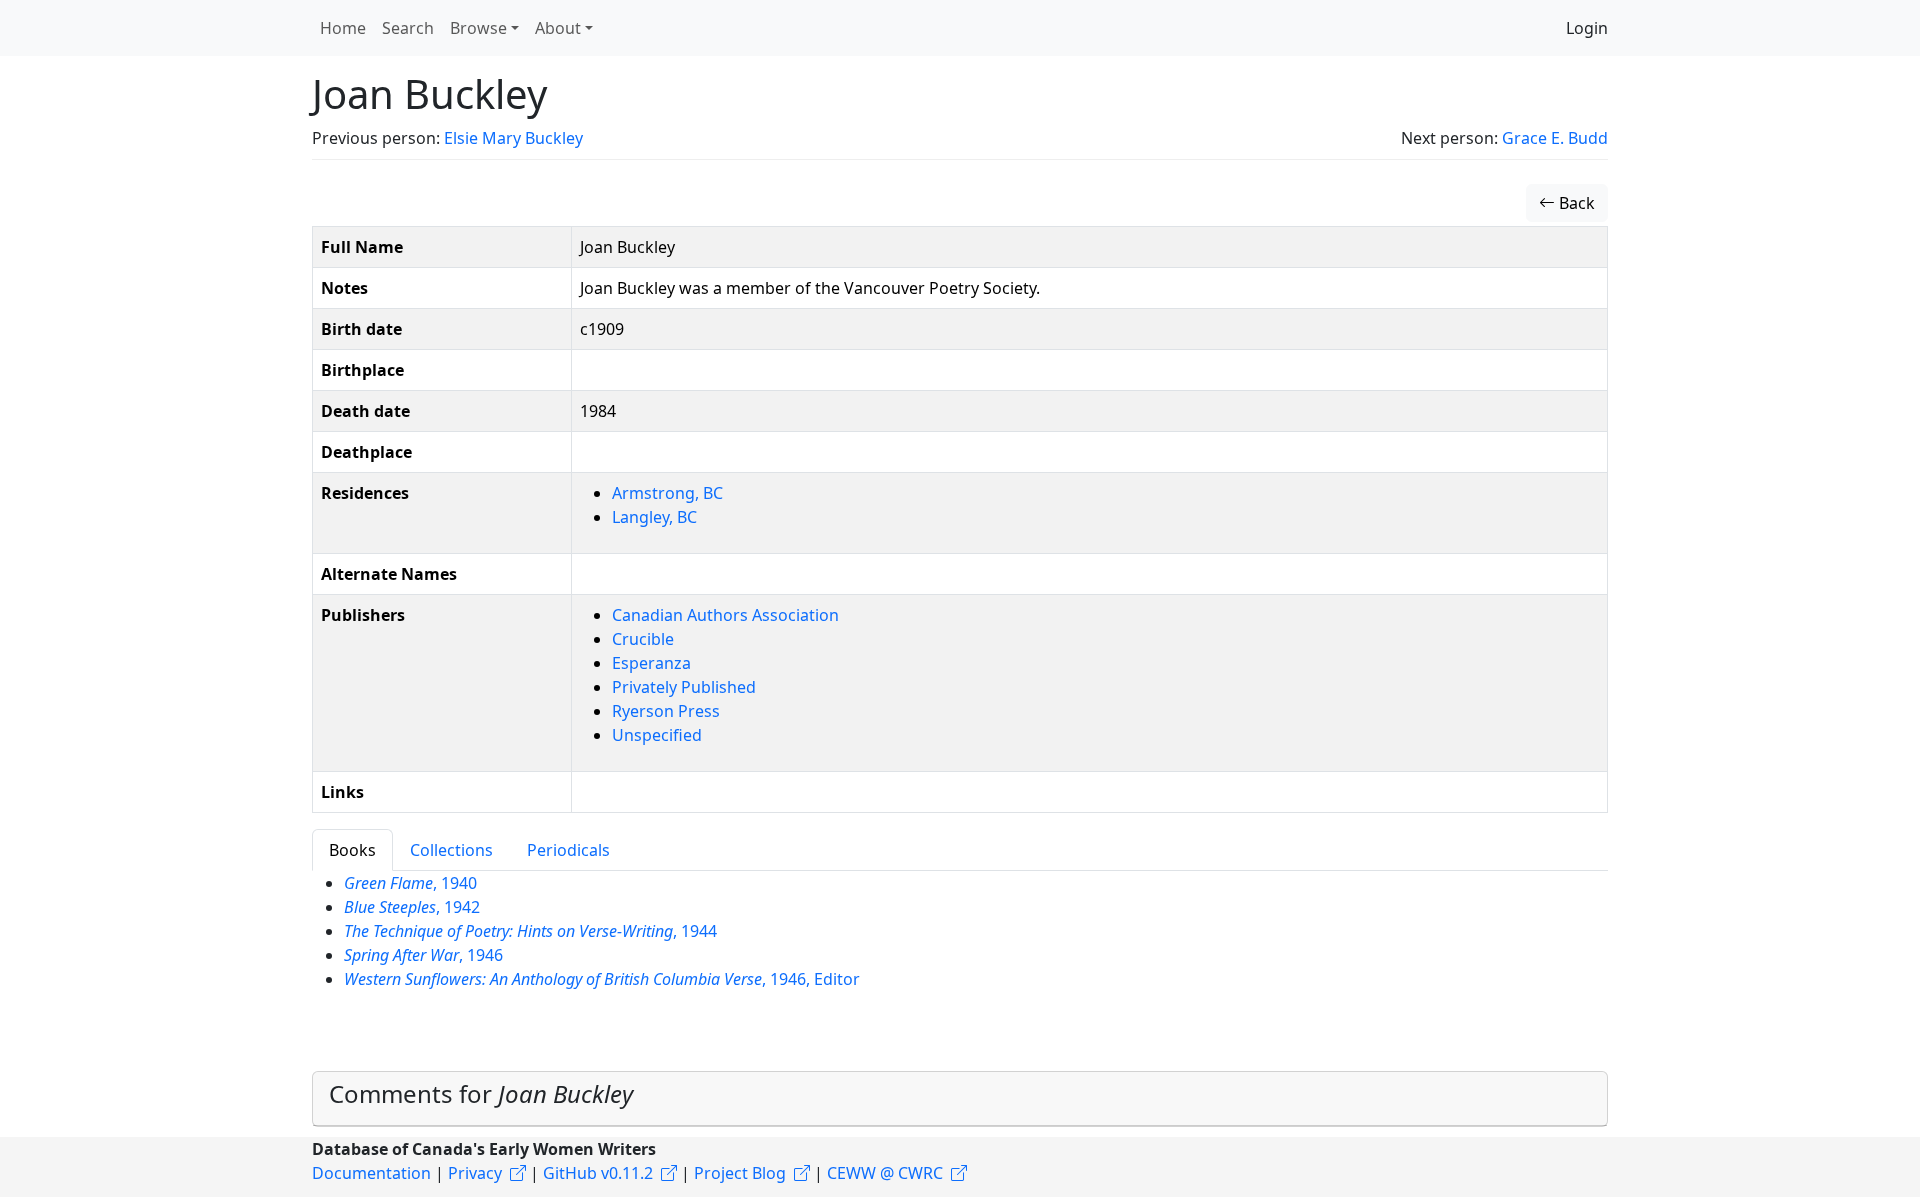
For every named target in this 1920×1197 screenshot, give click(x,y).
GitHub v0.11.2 (598, 1173)
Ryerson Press (666, 711)
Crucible (643, 639)
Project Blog (740, 1173)
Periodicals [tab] (568, 850)
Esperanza (651, 663)
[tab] (960, 1099)
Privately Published (684, 687)
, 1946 (423, 955)
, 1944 (530, 931)
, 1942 (412, 907)
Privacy (475, 1173)
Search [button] (408, 28)
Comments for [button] (481, 1093)
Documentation (371, 1173)
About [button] (558, 28)
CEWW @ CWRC (885, 1173)
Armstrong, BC (667, 493)
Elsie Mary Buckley (513, 138)
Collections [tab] (451, 850)
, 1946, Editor (602, 979)
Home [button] (343, 28)
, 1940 (410, 883)
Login (1587, 28)
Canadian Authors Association (725, 615)
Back (1575, 203)
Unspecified (657, 735)
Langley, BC (654, 517)
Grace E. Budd (1555, 138)
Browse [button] (478, 28)
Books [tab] (352, 850)
